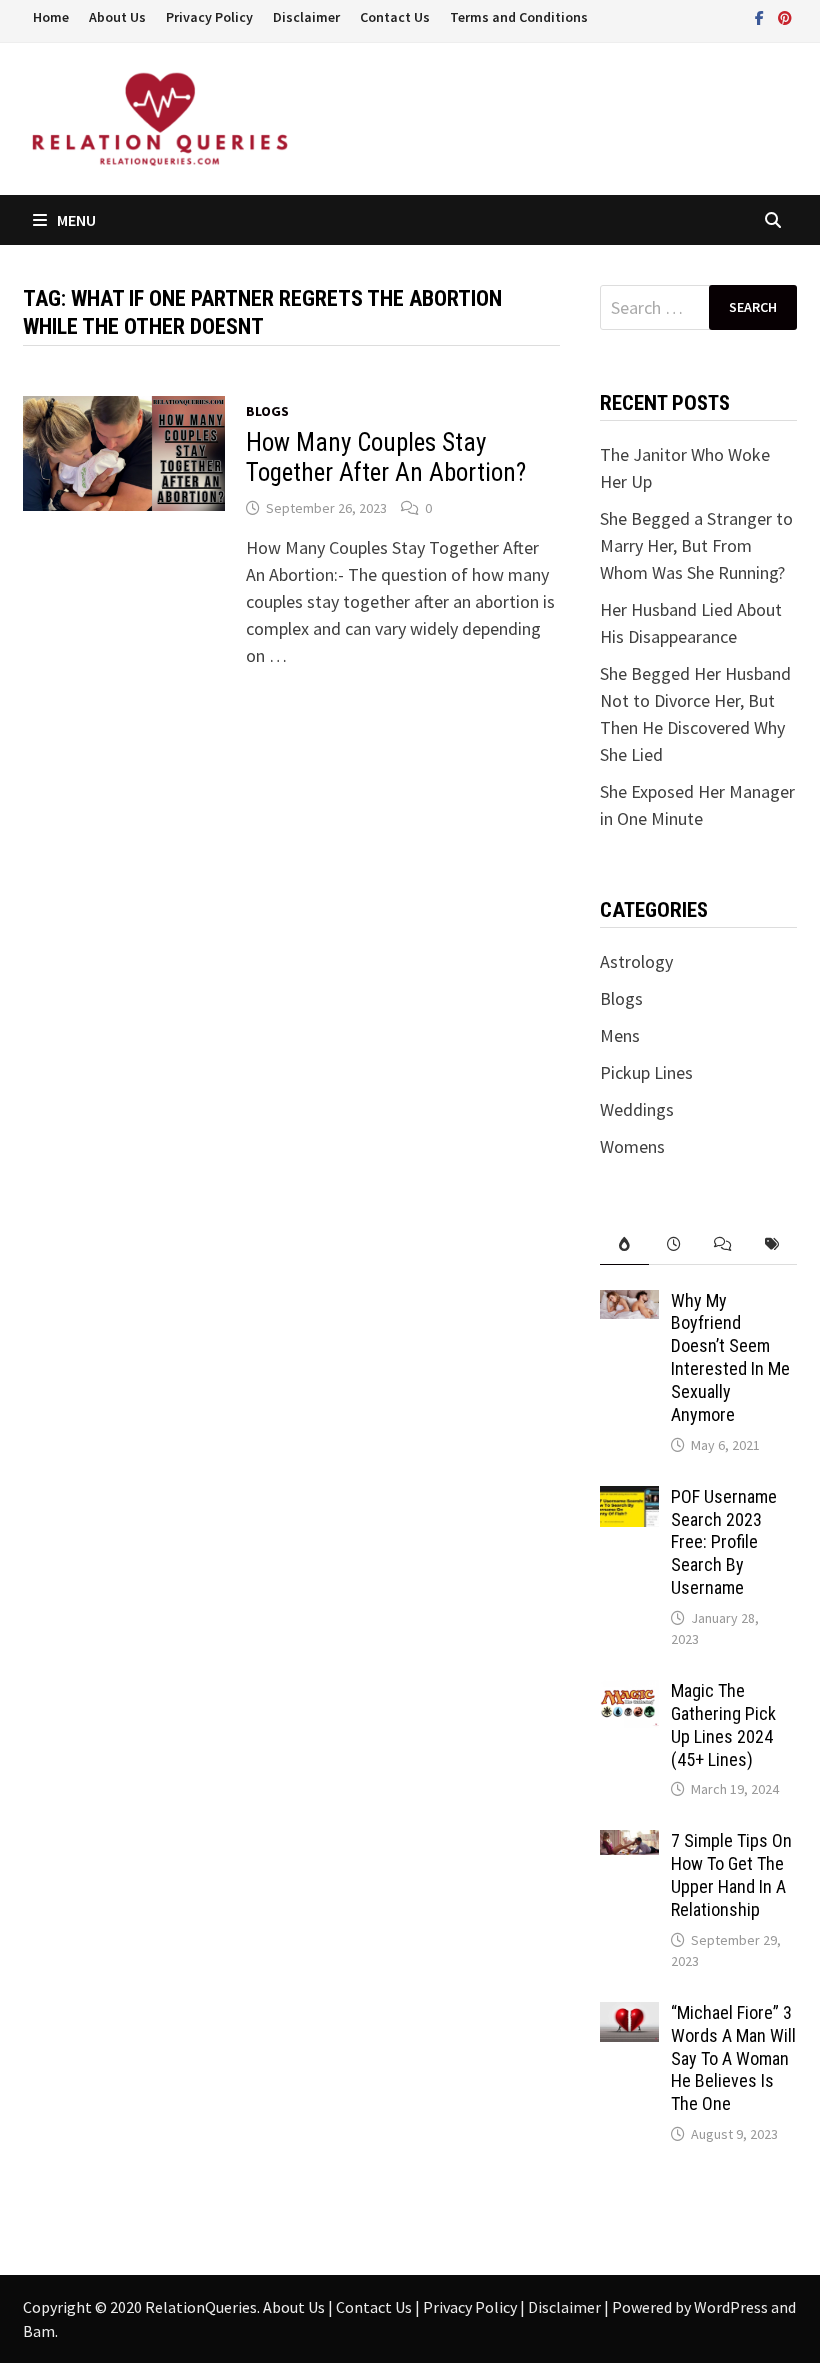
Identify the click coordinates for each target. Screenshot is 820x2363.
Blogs (267, 411)
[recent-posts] (673, 1244)
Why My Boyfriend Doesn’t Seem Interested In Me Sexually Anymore (730, 1357)
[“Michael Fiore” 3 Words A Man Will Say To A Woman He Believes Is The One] (629, 2015)
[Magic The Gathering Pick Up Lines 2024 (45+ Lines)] (629, 1693)
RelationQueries (201, 2307)
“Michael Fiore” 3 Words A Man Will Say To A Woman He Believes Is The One (733, 2058)
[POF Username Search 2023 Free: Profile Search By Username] (629, 1499)
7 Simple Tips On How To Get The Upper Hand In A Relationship (731, 1875)
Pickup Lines (646, 1072)
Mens (620, 1035)
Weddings (637, 1109)
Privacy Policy (209, 17)
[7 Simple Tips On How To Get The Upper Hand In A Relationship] (629, 1843)
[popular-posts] (624, 1244)
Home (51, 17)
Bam (39, 2331)
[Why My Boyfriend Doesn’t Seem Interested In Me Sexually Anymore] (629, 1303)
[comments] (722, 1244)
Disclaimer (306, 17)
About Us (117, 17)
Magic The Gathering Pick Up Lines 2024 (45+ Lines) (723, 1725)
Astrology (636, 961)
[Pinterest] (785, 16)
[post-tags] (771, 1244)
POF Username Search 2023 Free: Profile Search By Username (724, 1542)
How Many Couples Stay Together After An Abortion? (386, 457)
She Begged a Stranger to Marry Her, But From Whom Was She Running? (696, 545)
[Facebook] (761, 16)
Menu (76, 220)
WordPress (731, 2307)
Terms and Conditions (519, 17)
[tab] (624, 1244)
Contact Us (395, 17)
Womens (632, 1146)
